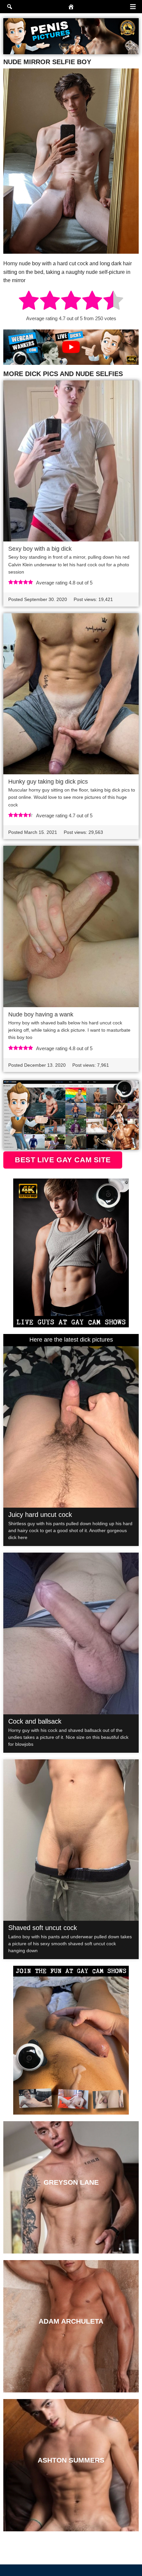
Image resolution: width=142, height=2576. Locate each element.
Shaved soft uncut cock (43, 1928)
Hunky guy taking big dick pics (48, 782)
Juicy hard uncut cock (40, 1515)
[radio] (29, 301)
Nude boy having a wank (41, 1014)
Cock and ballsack (35, 1721)
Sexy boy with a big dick (40, 549)
